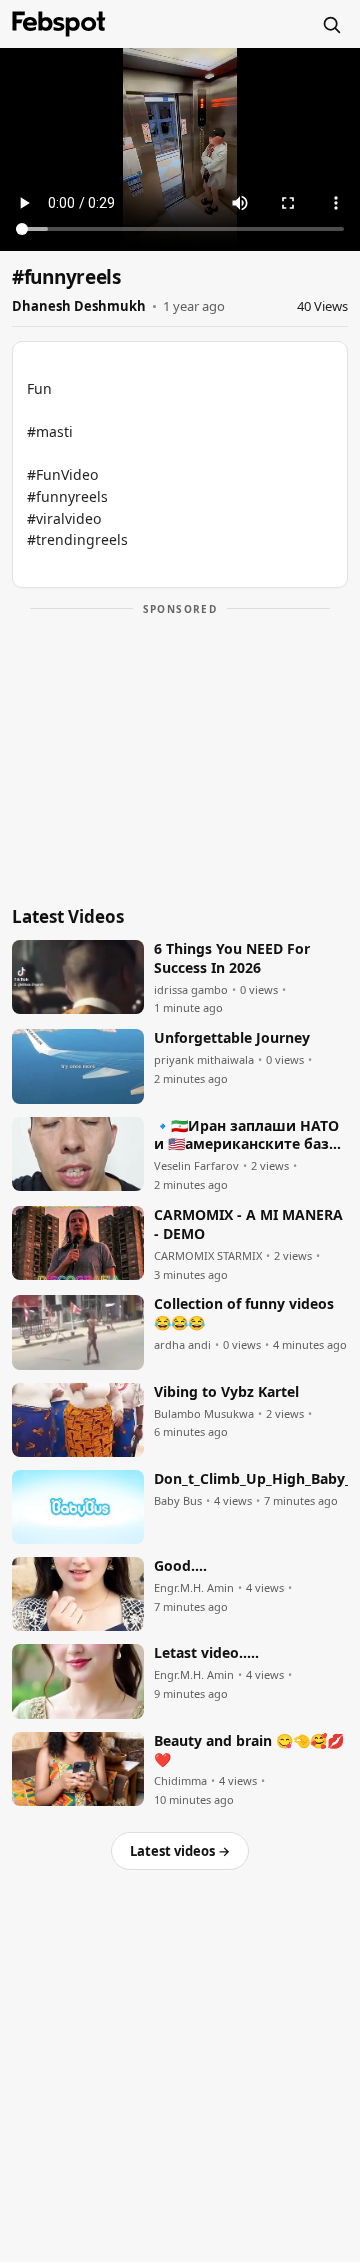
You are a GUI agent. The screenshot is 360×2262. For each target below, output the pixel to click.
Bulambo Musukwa (204, 1414)
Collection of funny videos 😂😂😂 (244, 1313)
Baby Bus (178, 1501)
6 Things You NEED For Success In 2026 (232, 958)
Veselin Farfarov (196, 1166)
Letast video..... (206, 1653)
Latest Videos (68, 916)
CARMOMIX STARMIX (208, 1256)
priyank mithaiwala (204, 1060)
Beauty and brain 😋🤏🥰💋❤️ (249, 1750)
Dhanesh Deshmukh (79, 306)
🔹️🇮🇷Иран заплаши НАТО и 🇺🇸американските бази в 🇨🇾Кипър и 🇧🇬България (246, 1136)
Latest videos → (180, 1851)
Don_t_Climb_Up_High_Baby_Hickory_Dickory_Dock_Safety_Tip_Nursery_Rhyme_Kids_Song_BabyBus (251, 1479)
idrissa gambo (191, 990)
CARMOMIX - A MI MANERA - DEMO (248, 1224)
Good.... (180, 1566)
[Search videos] (331, 24)
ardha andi (182, 1345)
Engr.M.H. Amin (194, 1588)
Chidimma (180, 1781)
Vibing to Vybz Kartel (226, 1392)
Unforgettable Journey (232, 1038)
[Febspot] (59, 24)
